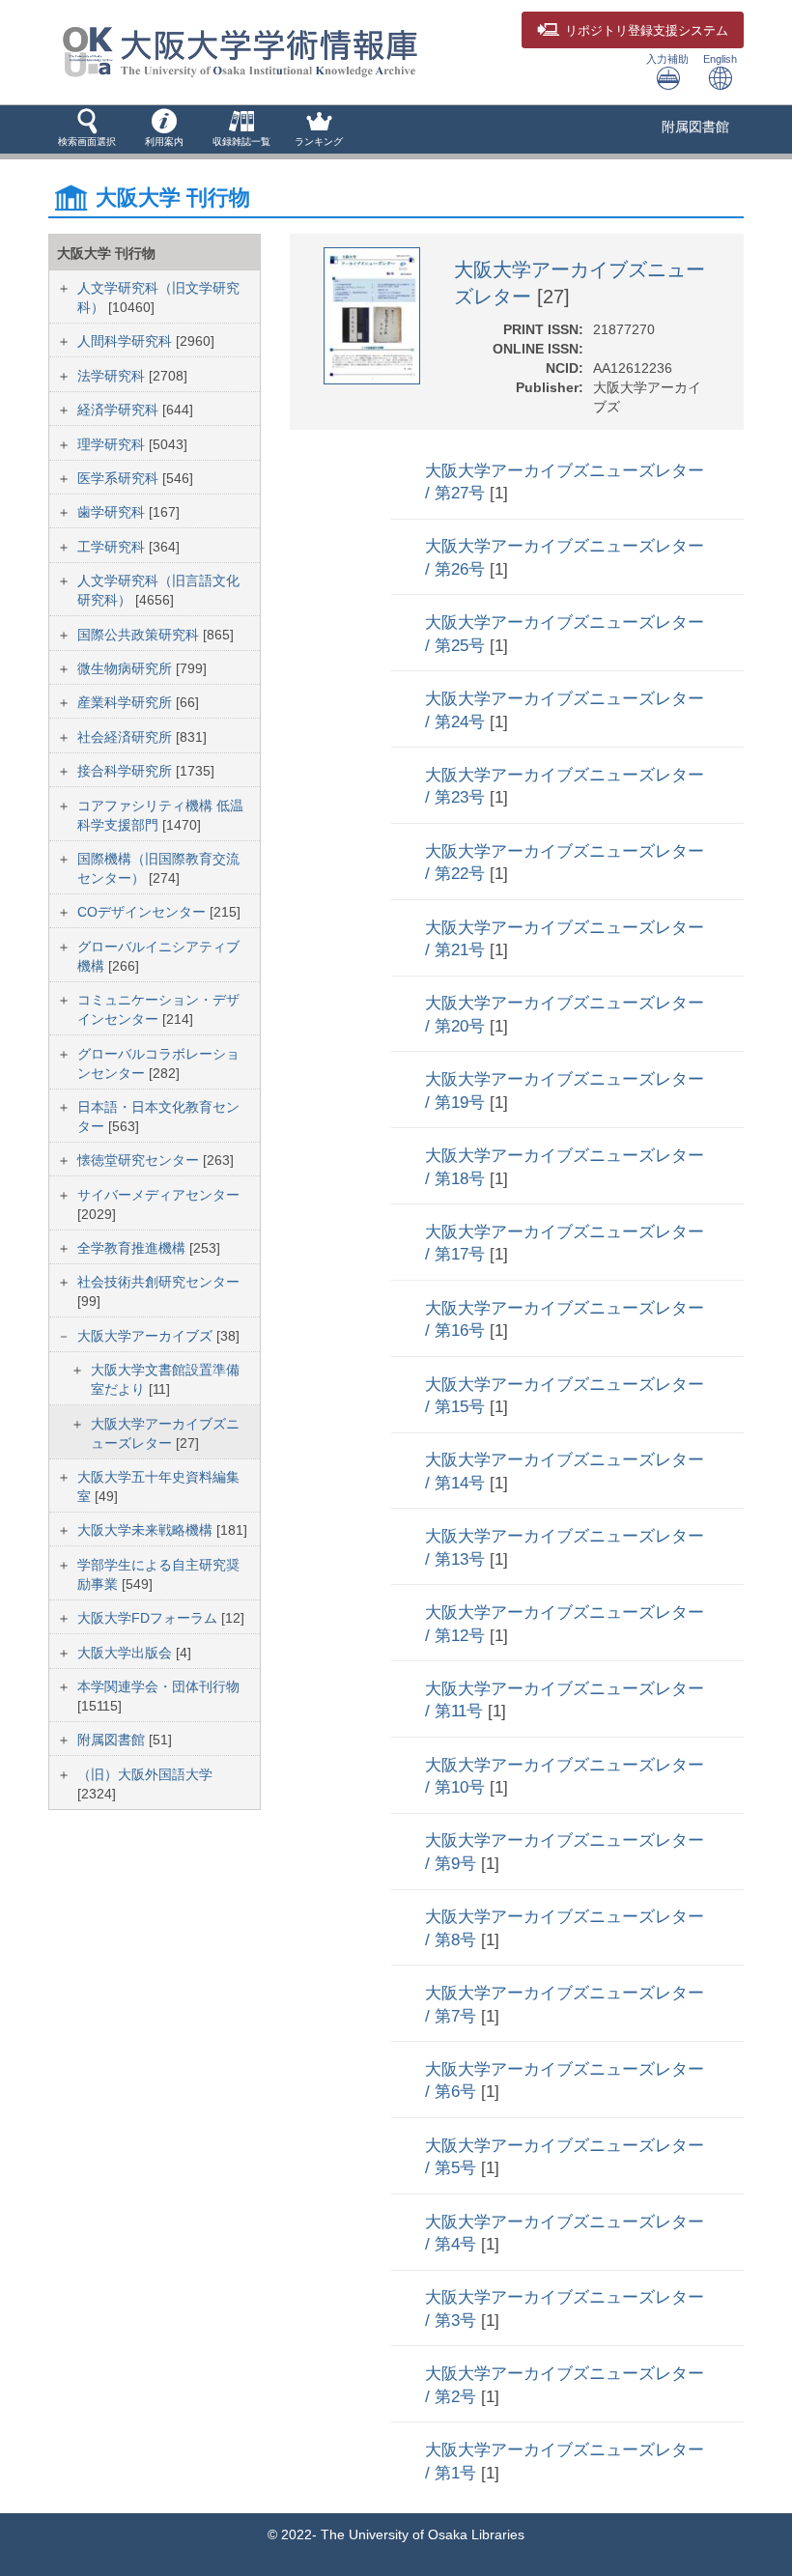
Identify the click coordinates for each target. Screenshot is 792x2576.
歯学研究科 (113, 512)
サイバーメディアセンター (158, 1195)
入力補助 (667, 59)
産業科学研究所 (127, 702)
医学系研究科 (120, 478)
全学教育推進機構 (133, 1248)
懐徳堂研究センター (140, 1160)
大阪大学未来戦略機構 (147, 1530)
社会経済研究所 (127, 737)
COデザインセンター (143, 912)
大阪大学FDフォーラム (149, 1618)
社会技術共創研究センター (158, 1282)
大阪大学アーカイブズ (147, 1336)
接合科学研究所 (127, 771)
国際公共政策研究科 (140, 635)
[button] (87, 129)
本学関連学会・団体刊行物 (158, 1686)
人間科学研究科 (127, 341)
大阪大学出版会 (127, 1653)
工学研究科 (113, 547)
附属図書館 (695, 127)
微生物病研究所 (127, 668)
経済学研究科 (120, 410)
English (720, 59)
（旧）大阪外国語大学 (145, 1774)
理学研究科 (113, 444)
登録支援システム (647, 31)
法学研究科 (113, 376)
